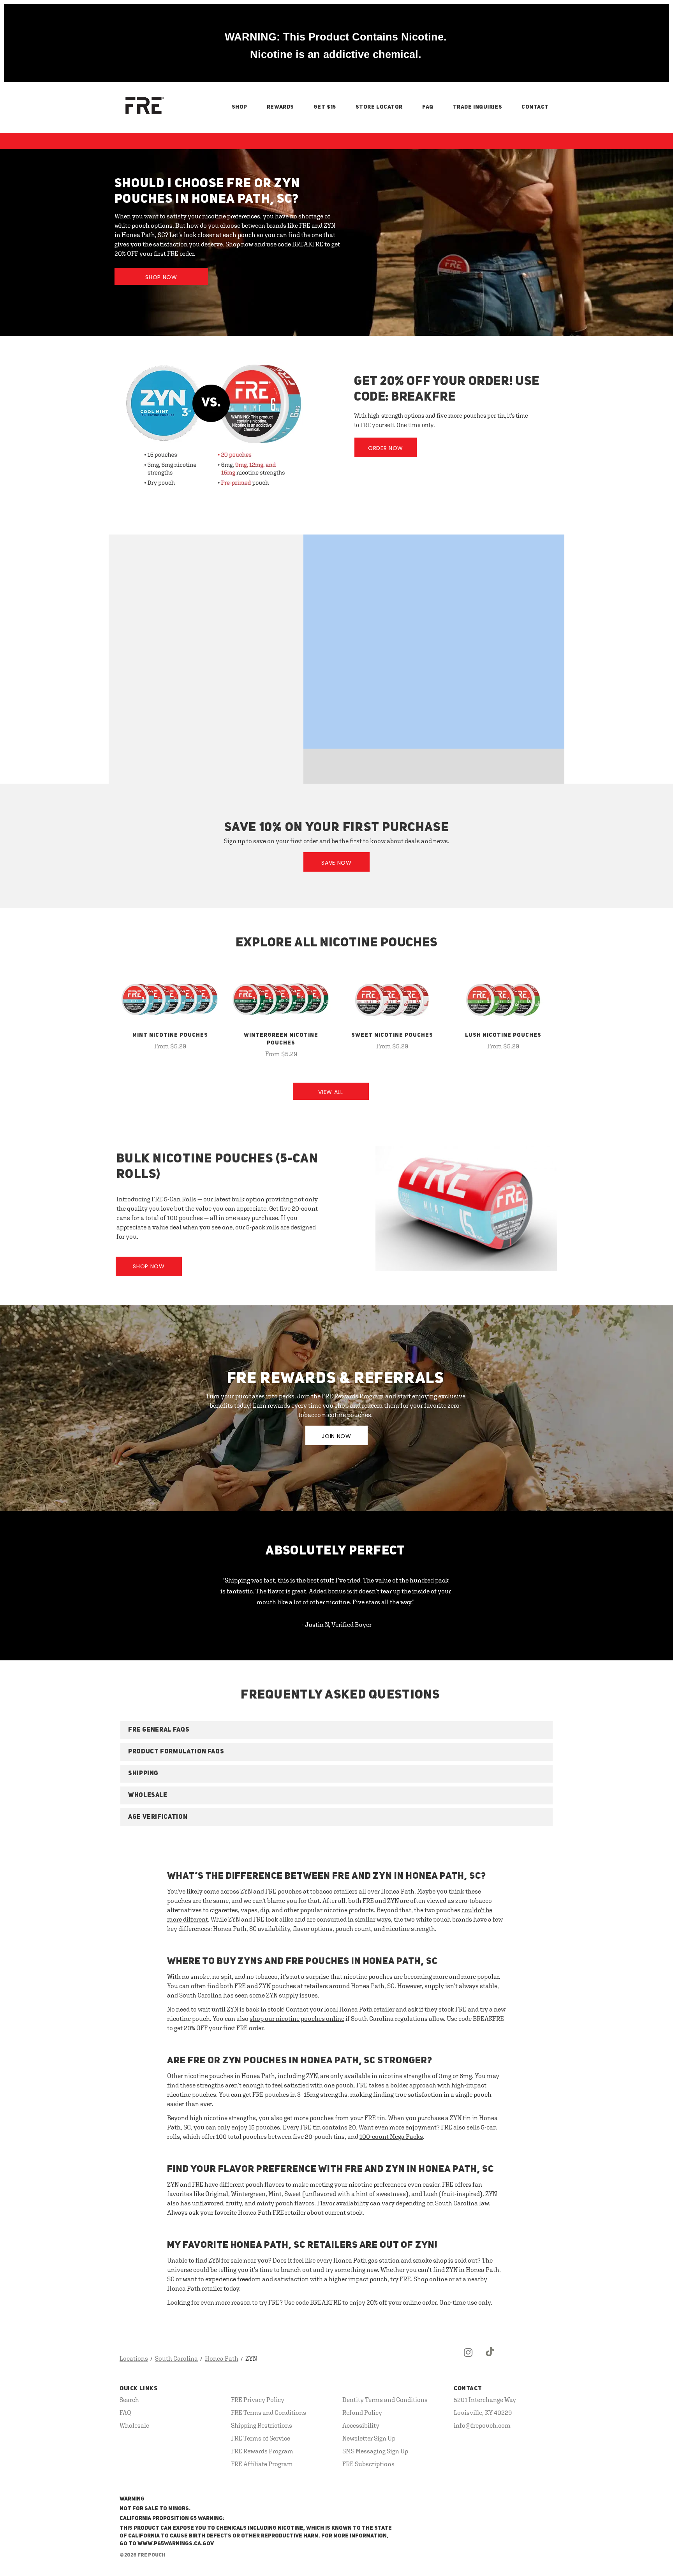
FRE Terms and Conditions (269, 2412)
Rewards (280, 107)
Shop (240, 107)
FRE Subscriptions (368, 2464)
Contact (535, 107)
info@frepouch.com (482, 2425)
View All (331, 1092)
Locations (134, 2358)
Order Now (386, 448)
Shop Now (161, 277)
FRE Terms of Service (261, 2438)
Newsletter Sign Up (369, 2438)
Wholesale (134, 2425)
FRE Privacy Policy (258, 2400)
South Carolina (176, 2358)
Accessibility (361, 2425)
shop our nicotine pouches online (297, 2019)
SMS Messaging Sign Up (375, 2451)
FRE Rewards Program (262, 2451)
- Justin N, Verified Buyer (337, 1625)
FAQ (428, 107)
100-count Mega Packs (391, 2136)
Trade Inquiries (477, 107)
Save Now (336, 863)
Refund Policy (362, 2412)
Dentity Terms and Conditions (385, 2400)
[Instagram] (468, 2359)
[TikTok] (490, 2359)
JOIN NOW (336, 1436)
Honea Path (222, 2358)
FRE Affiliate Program (262, 2464)
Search (129, 2400)
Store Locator (379, 107)
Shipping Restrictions (262, 2425)
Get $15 (325, 107)
